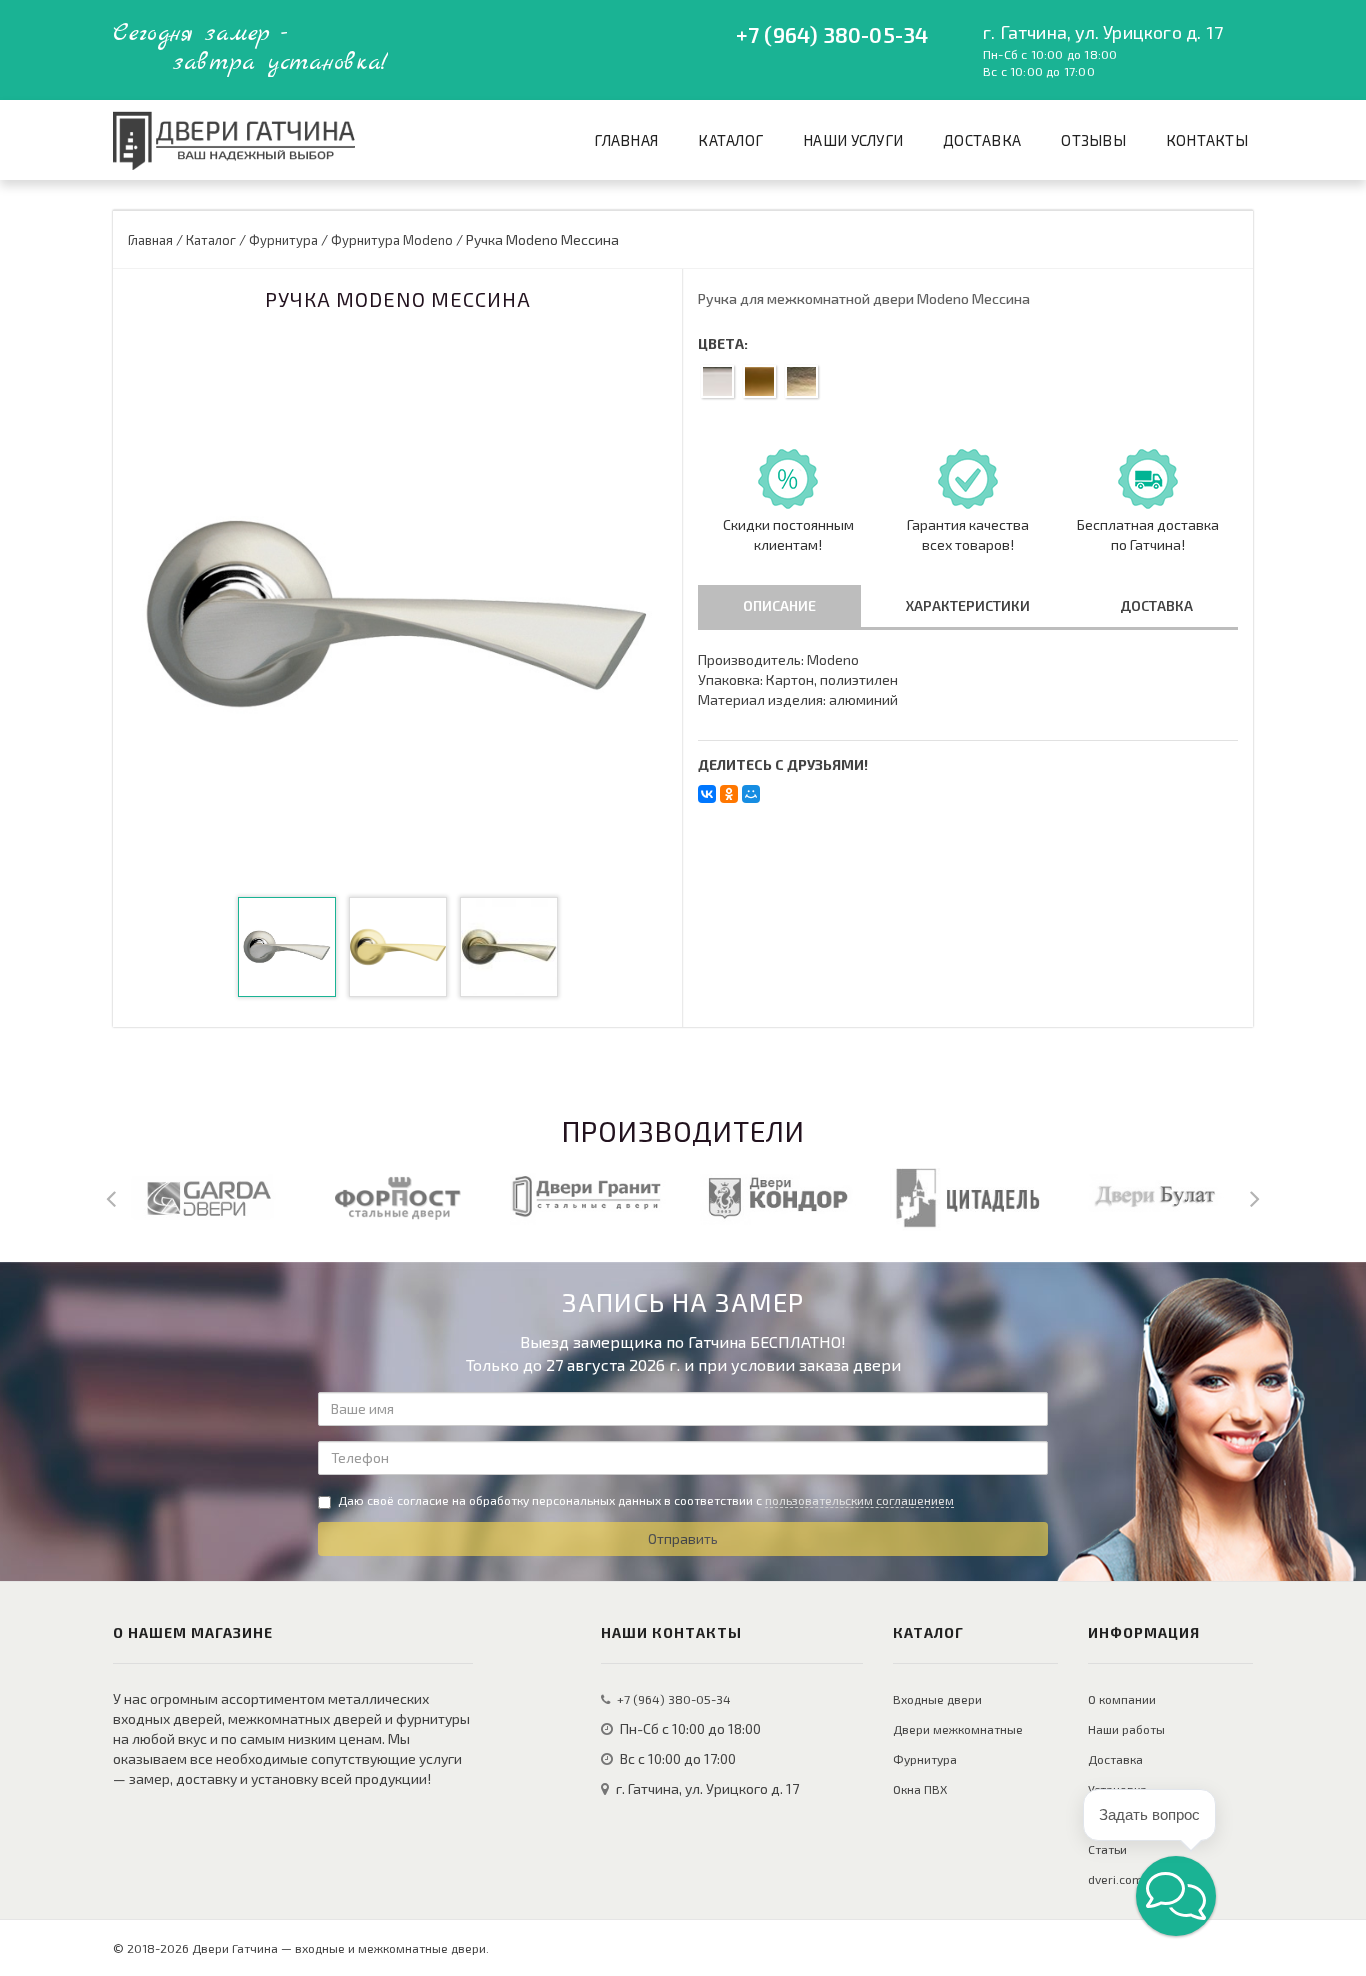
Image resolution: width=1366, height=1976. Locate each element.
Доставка (982, 140)
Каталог (730, 140)
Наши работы (1126, 1729)
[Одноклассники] (729, 794)
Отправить (683, 1538)
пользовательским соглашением (859, 1500)
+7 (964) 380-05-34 (832, 34)
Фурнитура (925, 1759)
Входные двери (937, 1699)
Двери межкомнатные (958, 1729)
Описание (779, 605)
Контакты (1207, 140)
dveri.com (1115, 1879)
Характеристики (968, 605)
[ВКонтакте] (707, 794)
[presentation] (111, 1197)
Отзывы (1093, 140)
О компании (1122, 1699)
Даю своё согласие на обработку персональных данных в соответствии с (646, 1500)
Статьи (1107, 1849)
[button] (1176, 1896)
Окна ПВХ (920, 1789)
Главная (626, 140)
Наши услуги (853, 140)
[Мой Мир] (751, 794)
